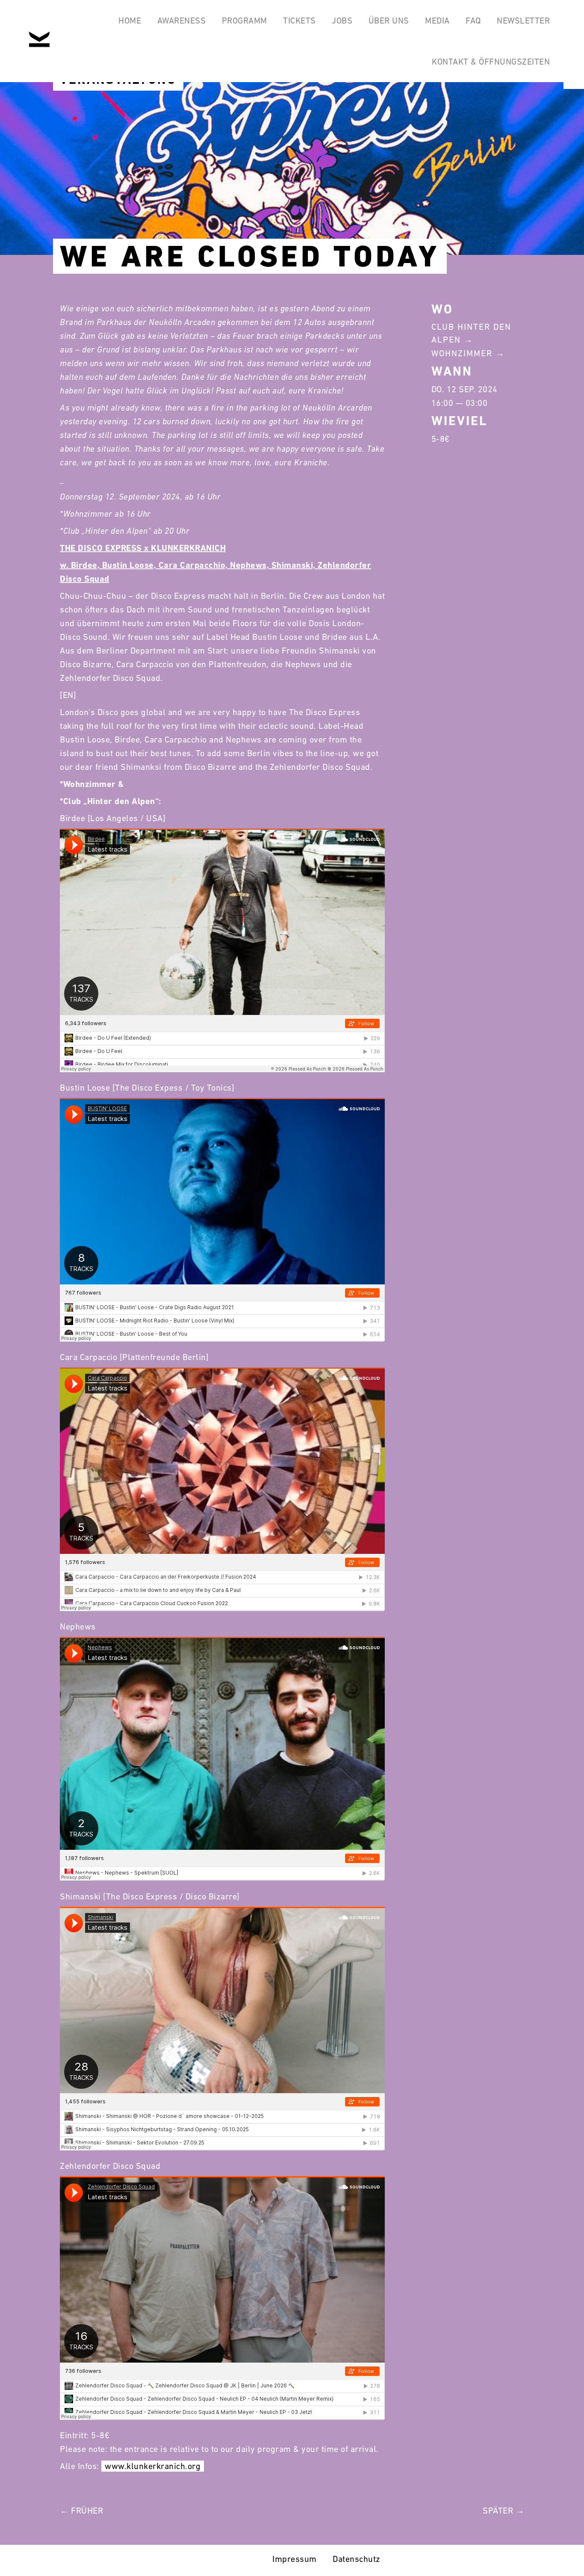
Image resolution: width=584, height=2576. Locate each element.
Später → (503, 2511)
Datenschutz (357, 2559)
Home (130, 21)
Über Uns (389, 21)
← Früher (81, 2511)
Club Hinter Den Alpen (471, 333)
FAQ (473, 21)
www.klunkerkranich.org (153, 2466)
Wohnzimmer (462, 353)
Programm (245, 21)
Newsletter (523, 21)
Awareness (182, 21)
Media (437, 21)
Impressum (295, 2559)
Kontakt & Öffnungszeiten (491, 62)
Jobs (342, 21)
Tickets (299, 21)
